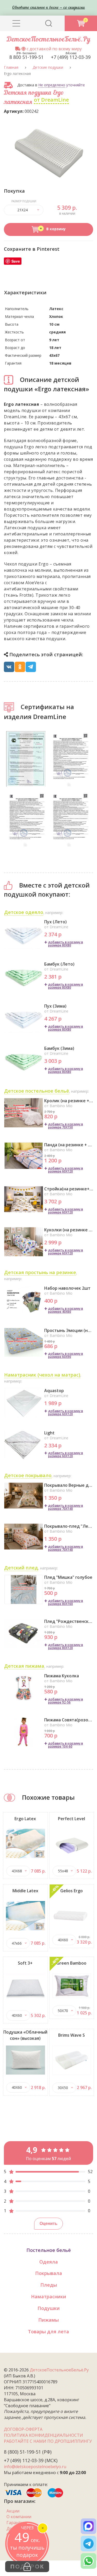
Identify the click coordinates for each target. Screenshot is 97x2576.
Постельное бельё (49, 2250)
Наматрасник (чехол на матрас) (42, 1375)
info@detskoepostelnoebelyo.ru (35, 2467)
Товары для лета (48, 2331)
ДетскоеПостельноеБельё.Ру (49, 40)
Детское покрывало (28, 1475)
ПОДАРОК (27, 2567)
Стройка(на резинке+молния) (69, 1189)
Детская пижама (24, 1666)
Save (16, 261)
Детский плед (21, 1568)
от (51, 100)
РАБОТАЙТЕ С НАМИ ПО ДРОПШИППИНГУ (48, 2441)
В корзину (55, 229)
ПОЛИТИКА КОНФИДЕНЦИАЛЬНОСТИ (43, 2435)
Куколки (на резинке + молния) (69, 1230)
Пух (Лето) (55, 922)
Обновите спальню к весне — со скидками (48, 8)
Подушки (49, 2308)
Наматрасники (49, 2296)
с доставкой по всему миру (54, 49)
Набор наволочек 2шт (67, 1288)
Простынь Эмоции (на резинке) (69, 1330)
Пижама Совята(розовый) (69, 1720)
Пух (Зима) (55, 1006)
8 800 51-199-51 (26, 57)
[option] (49, 153)
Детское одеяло (24, 912)
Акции (13, 2511)
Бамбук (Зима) (59, 1048)
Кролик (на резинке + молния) (69, 1101)
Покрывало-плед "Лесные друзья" (69, 1526)
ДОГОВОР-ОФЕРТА (23, 2429)
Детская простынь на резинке (40, 1272)
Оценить (48, 2224)
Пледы (49, 2285)
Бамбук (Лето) (59, 964)
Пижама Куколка (62, 1676)
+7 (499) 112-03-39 (71, 57)
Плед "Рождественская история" (69, 1621)
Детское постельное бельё (37, 1091)
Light (49, 1433)
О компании (19, 2517)
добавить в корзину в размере (66, 944)
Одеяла (49, 2262)
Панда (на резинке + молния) (69, 1145)
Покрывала (49, 2273)
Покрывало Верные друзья (69, 1485)
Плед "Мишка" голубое (68, 1577)
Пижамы (48, 2320)
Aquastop (54, 1391)
